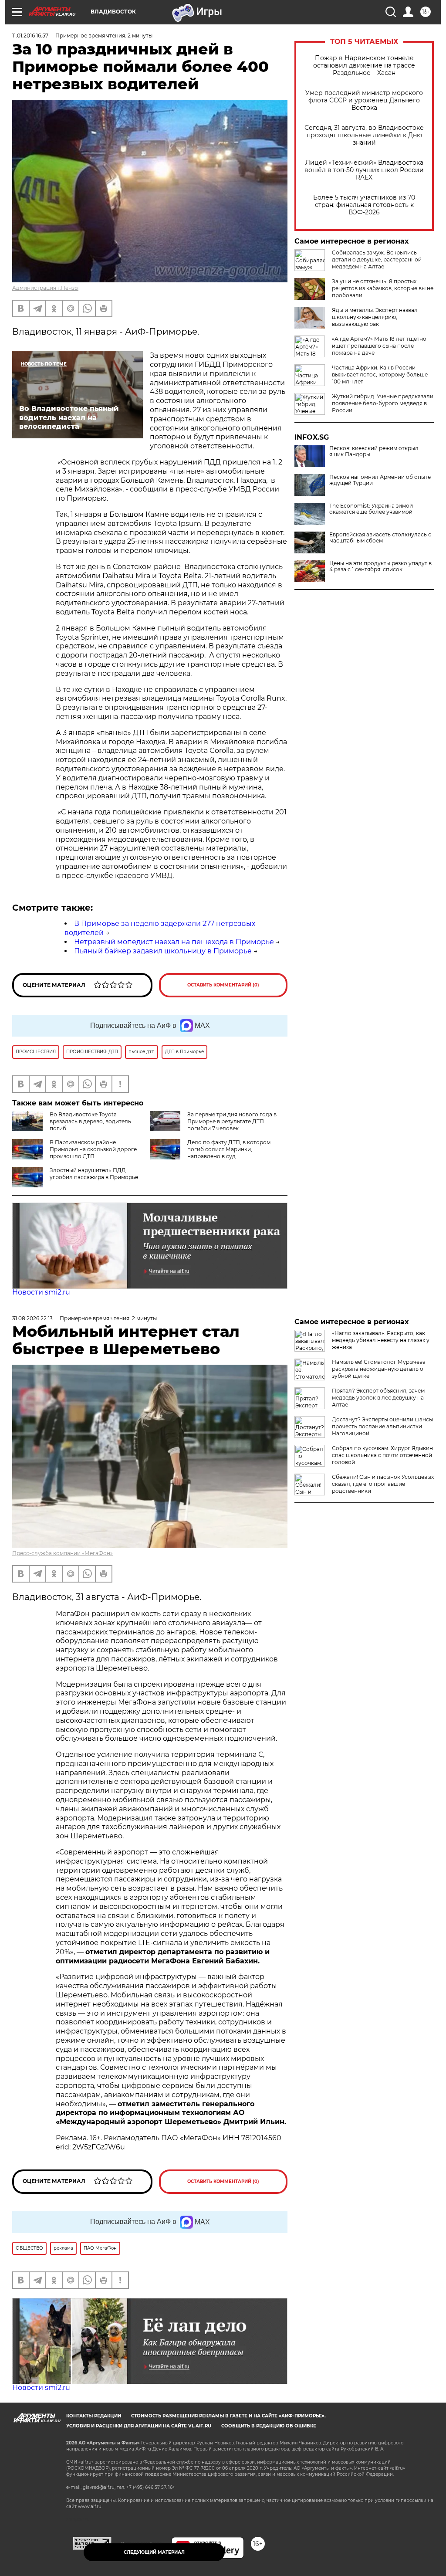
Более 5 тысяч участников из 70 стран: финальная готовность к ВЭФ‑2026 (364, 205)
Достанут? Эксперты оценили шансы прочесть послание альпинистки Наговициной (382, 1426)
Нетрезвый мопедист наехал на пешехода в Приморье (174, 942)
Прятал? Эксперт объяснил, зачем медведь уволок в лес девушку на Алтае (378, 1398)
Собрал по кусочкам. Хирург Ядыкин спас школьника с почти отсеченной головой (382, 1455)
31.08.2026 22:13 (32, 1318)
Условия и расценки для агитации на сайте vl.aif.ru (139, 2426)
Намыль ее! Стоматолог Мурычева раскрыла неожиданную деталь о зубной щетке (379, 1369)
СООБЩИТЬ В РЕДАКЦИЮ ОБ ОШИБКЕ (269, 2426)
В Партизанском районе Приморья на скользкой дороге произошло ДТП (93, 1149)
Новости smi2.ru (41, 1292)
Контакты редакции (94, 2416)
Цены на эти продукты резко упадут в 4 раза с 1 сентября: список (380, 566)
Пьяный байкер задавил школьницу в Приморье (163, 951)
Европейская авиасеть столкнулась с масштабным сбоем (380, 538)
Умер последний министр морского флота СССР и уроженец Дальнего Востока (364, 100)
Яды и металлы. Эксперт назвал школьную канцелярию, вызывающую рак (375, 317)
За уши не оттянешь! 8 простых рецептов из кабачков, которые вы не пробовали (383, 288)
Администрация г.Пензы (45, 288)
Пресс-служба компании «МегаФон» (63, 1553)
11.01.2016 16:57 (30, 36)
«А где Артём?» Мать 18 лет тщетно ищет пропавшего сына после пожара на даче (379, 346)
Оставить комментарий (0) (223, 985)
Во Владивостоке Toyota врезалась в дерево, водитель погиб (90, 1121)
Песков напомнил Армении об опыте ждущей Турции (380, 480)
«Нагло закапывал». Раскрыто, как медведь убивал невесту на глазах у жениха (381, 1340)
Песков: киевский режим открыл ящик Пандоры (374, 451)
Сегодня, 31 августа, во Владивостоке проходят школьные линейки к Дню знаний (364, 135)
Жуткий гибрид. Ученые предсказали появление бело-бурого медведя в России (383, 403)
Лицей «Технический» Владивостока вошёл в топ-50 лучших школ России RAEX (364, 170)
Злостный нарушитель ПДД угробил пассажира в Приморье (94, 1174)
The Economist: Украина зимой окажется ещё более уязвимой (371, 509)
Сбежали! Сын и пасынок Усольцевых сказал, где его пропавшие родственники (383, 1484)
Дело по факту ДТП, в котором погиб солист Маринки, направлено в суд (229, 1149)
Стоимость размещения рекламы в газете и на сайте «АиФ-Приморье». (228, 2416)
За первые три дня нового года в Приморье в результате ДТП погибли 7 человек (232, 1121)
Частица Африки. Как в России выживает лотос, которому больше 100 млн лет (380, 375)
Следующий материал (154, 2552)
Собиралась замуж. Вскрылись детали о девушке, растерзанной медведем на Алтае (377, 259)
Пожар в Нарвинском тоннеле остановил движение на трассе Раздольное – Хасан (364, 66)
